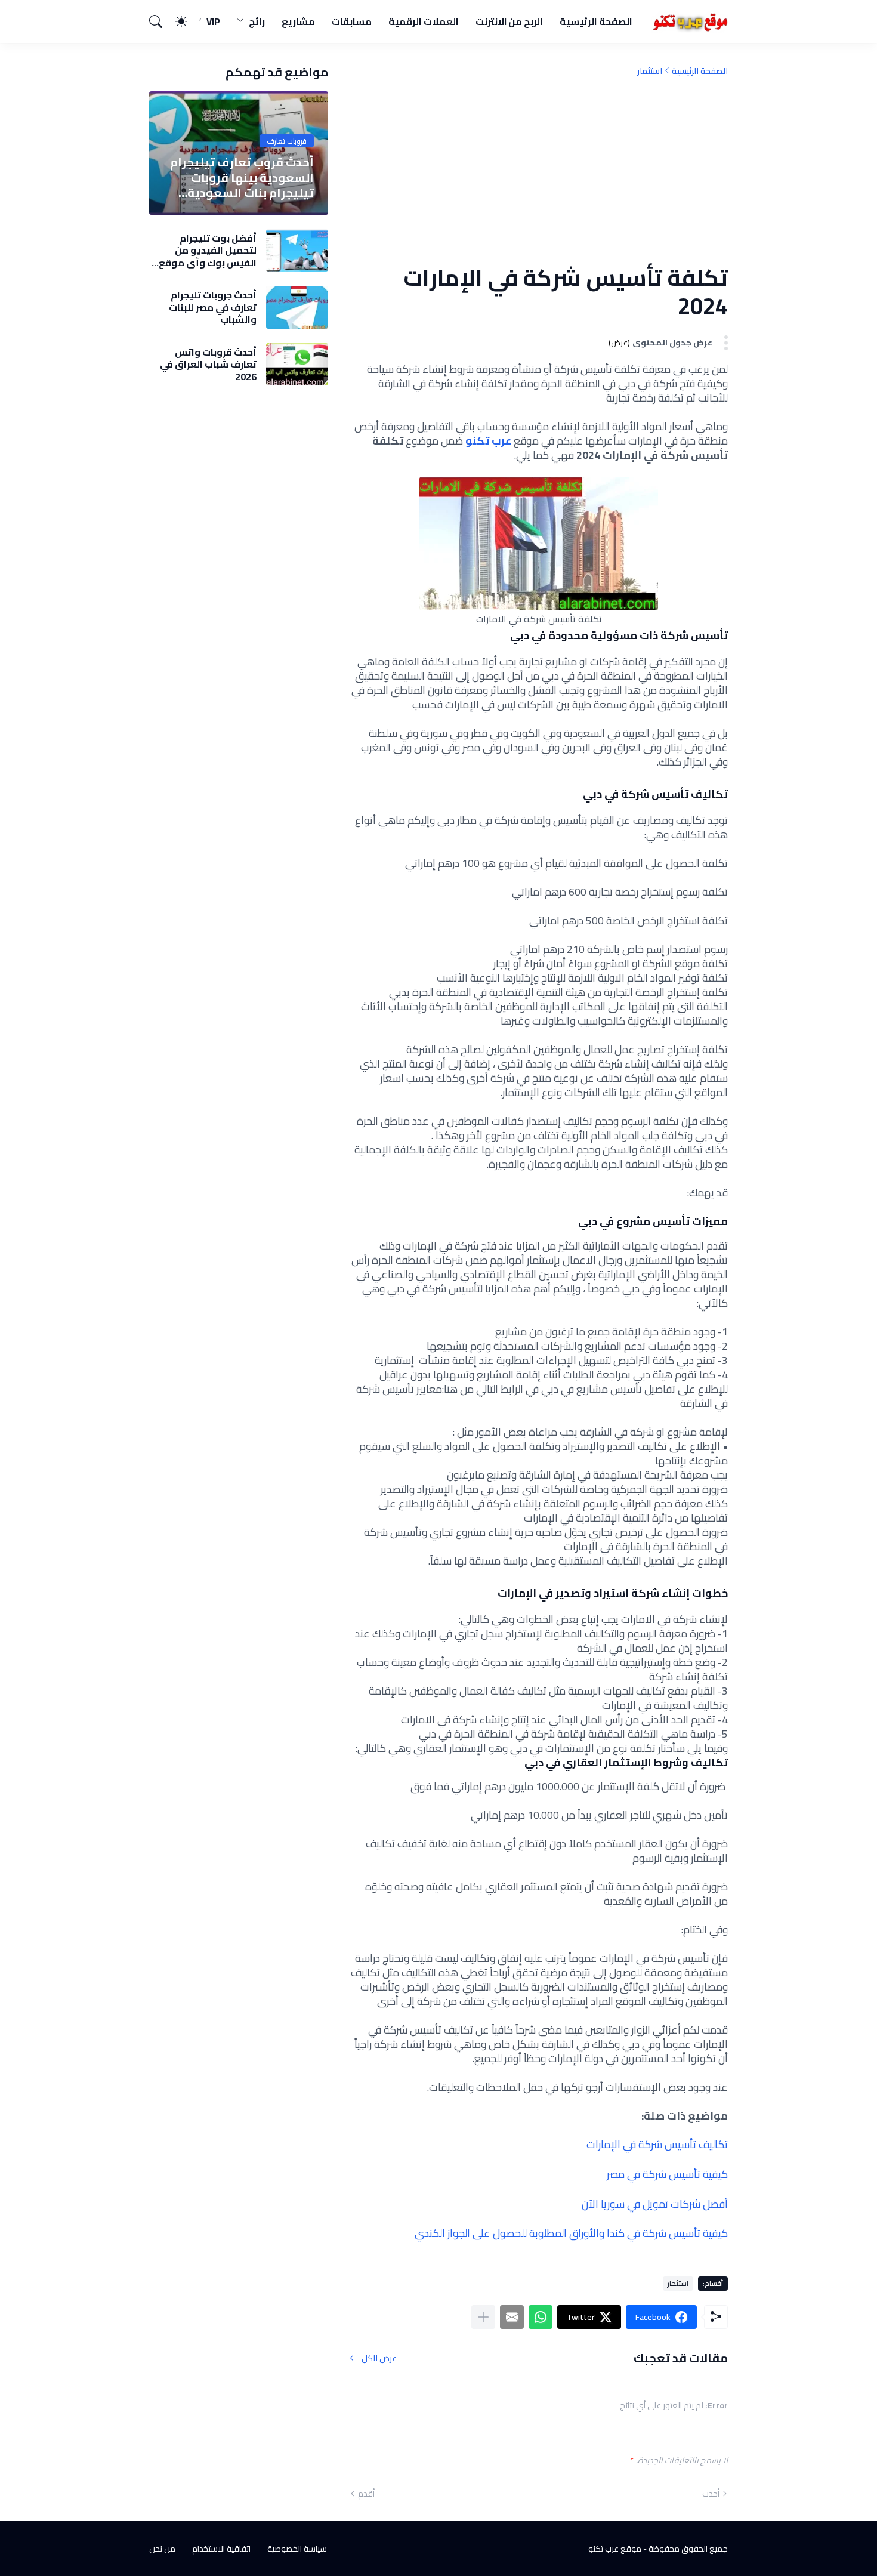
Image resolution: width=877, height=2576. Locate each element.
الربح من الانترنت (509, 21)
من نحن (162, 2549)
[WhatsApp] (541, 2317)
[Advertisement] (539, 170)
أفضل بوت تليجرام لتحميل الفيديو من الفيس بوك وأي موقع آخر (208, 250)
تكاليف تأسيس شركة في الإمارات (657, 2144)
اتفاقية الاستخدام (221, 2549)
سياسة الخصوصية (297, 2549)
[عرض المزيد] (483, 2317)
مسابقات (352, 21)
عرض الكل (379, 2358)
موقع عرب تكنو (615, 2549)
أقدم (366, 2494)
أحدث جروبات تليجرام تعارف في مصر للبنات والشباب (213, 307)
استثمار (650, 71)
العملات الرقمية (424, 21)
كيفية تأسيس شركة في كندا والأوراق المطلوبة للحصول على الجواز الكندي (571, 2233)
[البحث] (161, 21)
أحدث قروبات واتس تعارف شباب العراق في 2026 (208, 364)
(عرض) (619, 343)
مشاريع (298, 21)
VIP (213, 21)
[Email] (512, 2317)
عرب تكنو (488, 441)
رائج (257, 21)
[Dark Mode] (187, 21)
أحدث (711, 2494)
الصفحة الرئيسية (596, 21)
